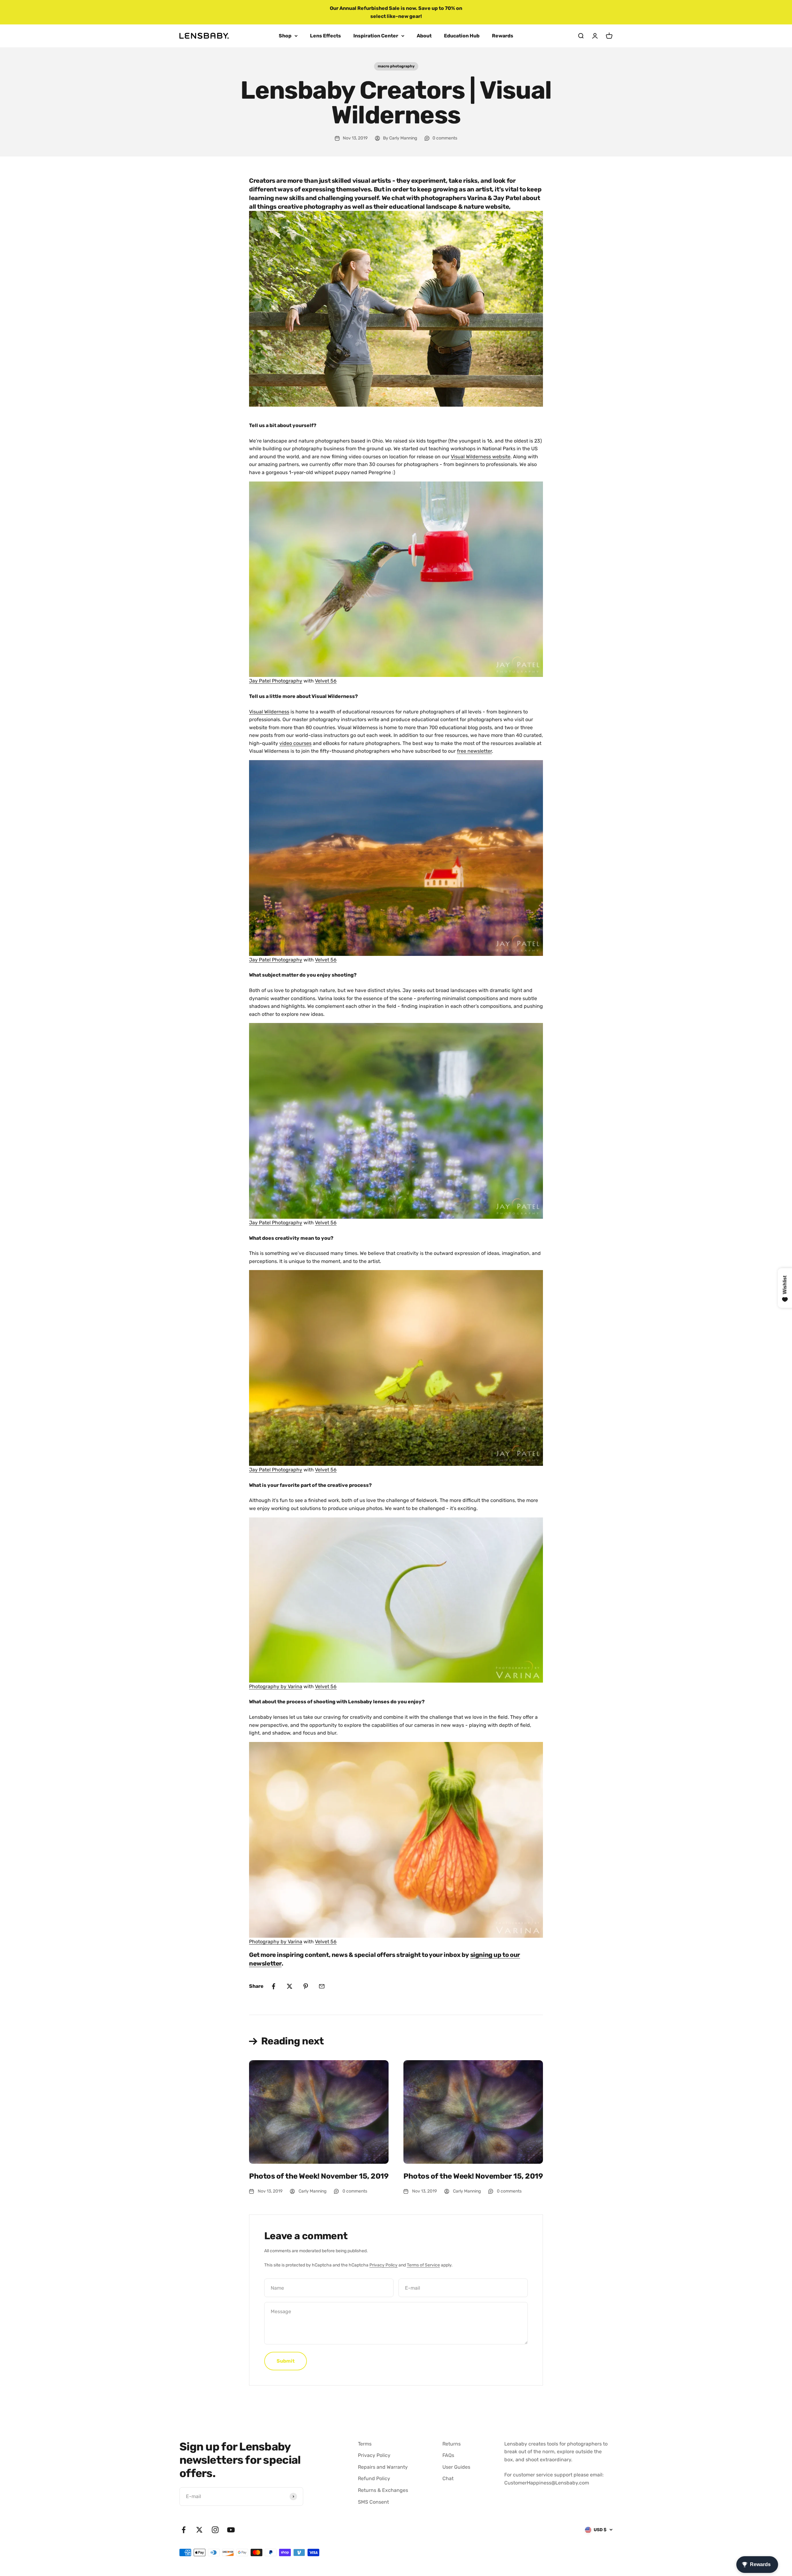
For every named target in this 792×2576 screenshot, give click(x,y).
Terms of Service (423, 2265)
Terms (365, 2444)
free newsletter (474, 751)
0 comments (445, 138)
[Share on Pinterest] (306, 1986)
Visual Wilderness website (481, 457)
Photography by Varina (276, 1686)
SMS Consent (373, 2502)
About (424, 36)
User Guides (456, 2467)
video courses (295, 743)
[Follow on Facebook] (184, 2530)
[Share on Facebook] (273, 1986)
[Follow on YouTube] (231, 2530)
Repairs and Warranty (383, 2467)
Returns (452, 2444)
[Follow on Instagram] (215, 2530)
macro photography (396, 66)
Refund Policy (374, 2478)
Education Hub (462, 36)
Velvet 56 (326, 681)
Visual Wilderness (269, 712)
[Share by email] (322, 1986)
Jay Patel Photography (276, 681)
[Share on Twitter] (290, 1986)
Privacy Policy (383, 2265)
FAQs (448, 2455)
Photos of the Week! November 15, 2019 (319, 2176)
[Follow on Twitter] (199, 2530)
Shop (285, 36)
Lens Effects (325, 36)
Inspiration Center (376, 36)
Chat (448, 2478)
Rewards (503, 36)
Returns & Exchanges (383, 2490)
